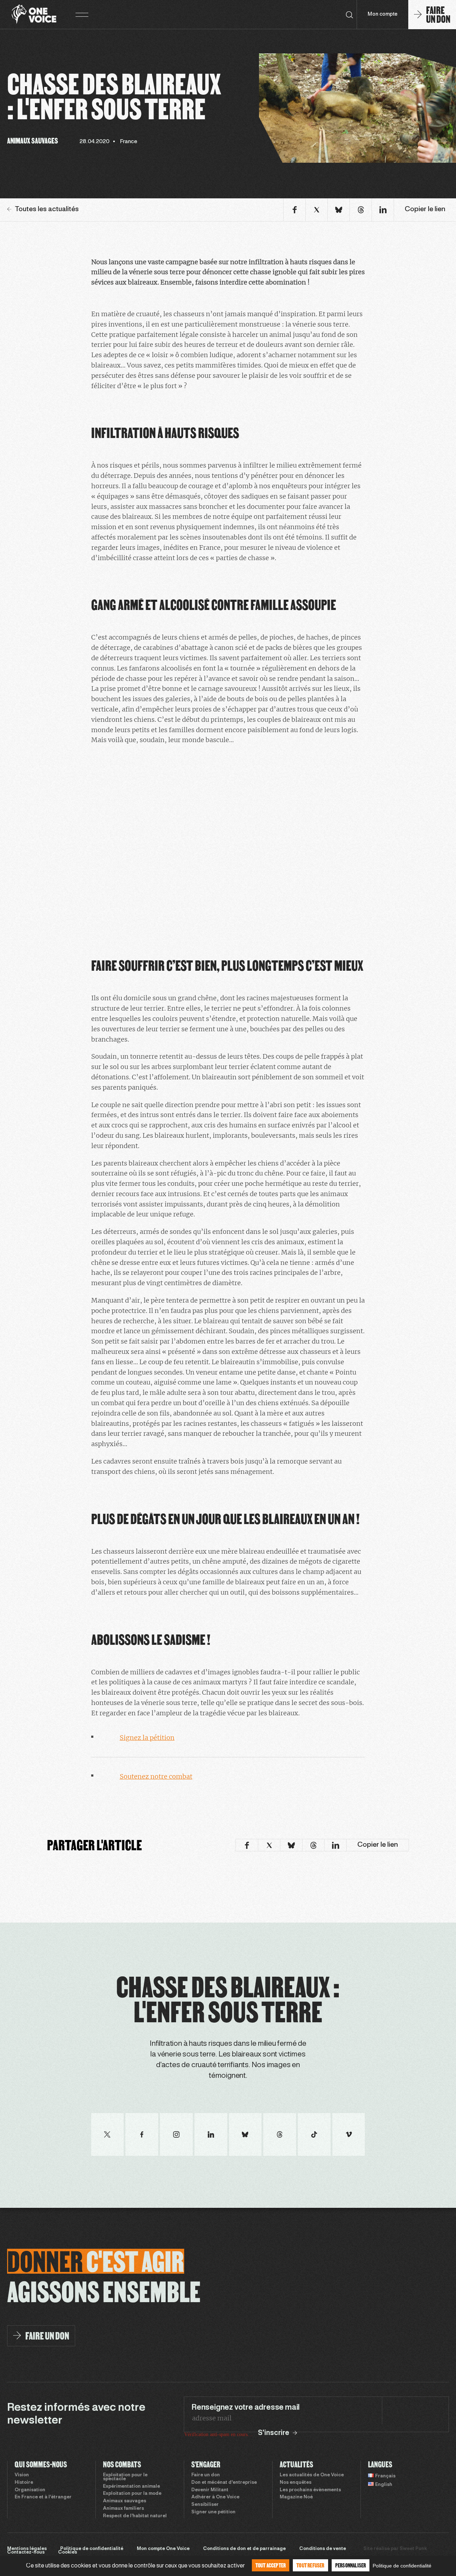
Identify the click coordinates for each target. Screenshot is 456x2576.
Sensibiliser (205, 2505)
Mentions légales (27, 2549)
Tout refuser (310, 2565)
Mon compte (383, 14)
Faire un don (206, 2475)
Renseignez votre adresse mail (245, 2408)
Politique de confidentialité (92, 2549)
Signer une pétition (213, 2512)
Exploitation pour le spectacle (125, 2477)
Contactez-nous (26, 2552)
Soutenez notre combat (156, 1776)
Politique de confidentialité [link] (402, 2566)
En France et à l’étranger (43, 2497)
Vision (22, 2475)
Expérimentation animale (131, 2487)
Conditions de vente (323, 2549)
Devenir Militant (210, 2490)
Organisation (30, 2490)
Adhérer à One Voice (215, 2497)
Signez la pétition (147, 1738)
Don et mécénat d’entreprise (224, 2483)
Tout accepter (271, 2565)
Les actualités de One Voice (312, 2475)
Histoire (24, 2483)
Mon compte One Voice (163, 2549)
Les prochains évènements (310, 2490)
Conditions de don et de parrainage (244, 2549)
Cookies (68, 2552)
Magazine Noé (296, 2497)
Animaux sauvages (125, 2501)
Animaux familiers (123, 2509)
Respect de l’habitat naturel (135, 2516)
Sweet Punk (413, 2549)
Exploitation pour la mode (132, 2494)
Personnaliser (351, 2565)
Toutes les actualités (47, 209)
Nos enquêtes (296, 2483)
